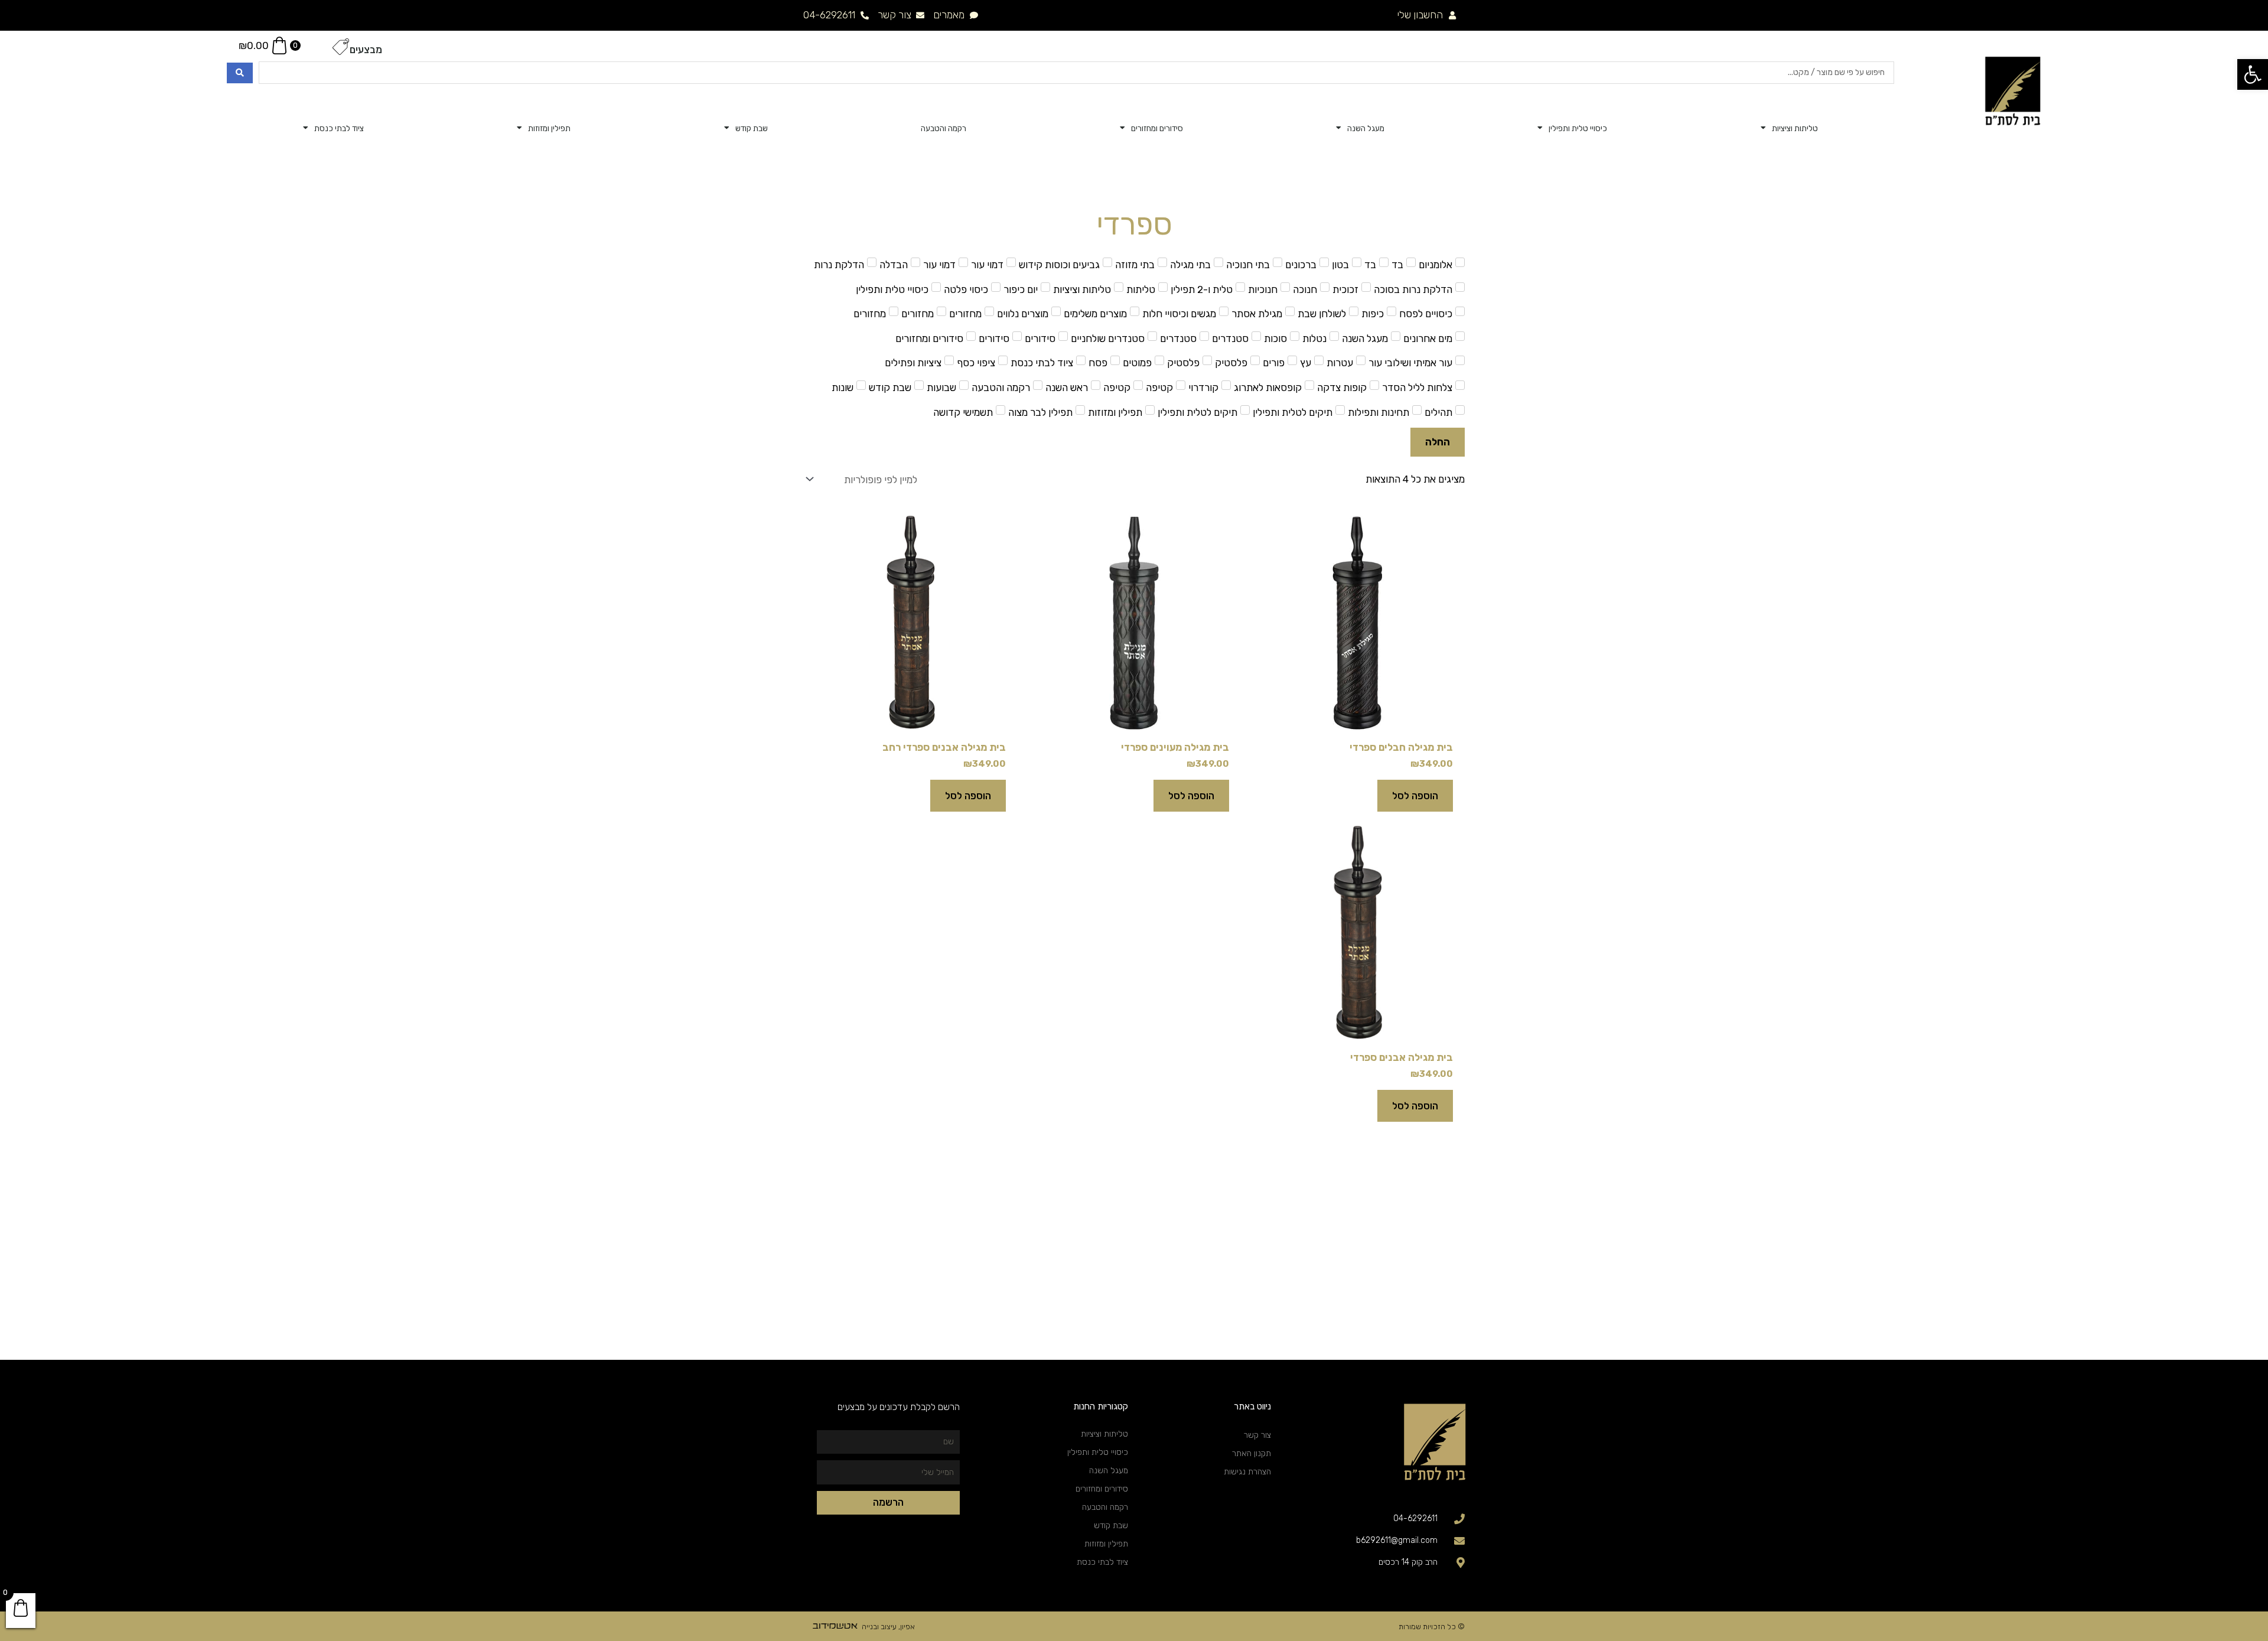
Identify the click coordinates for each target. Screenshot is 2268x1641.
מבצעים (366, 50)
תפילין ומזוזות (549, 128)
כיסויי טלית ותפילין (1578, 128)
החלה (1438, 442)
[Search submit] (240, 73)
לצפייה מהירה (1357, 719)
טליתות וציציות (1795, 128)
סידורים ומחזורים (1157, 128)
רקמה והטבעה (944, 128)
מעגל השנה (1366, 128)
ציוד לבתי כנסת (339, 128)
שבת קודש (752, 128)
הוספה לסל (1415, 796)
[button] (2253, 74)
